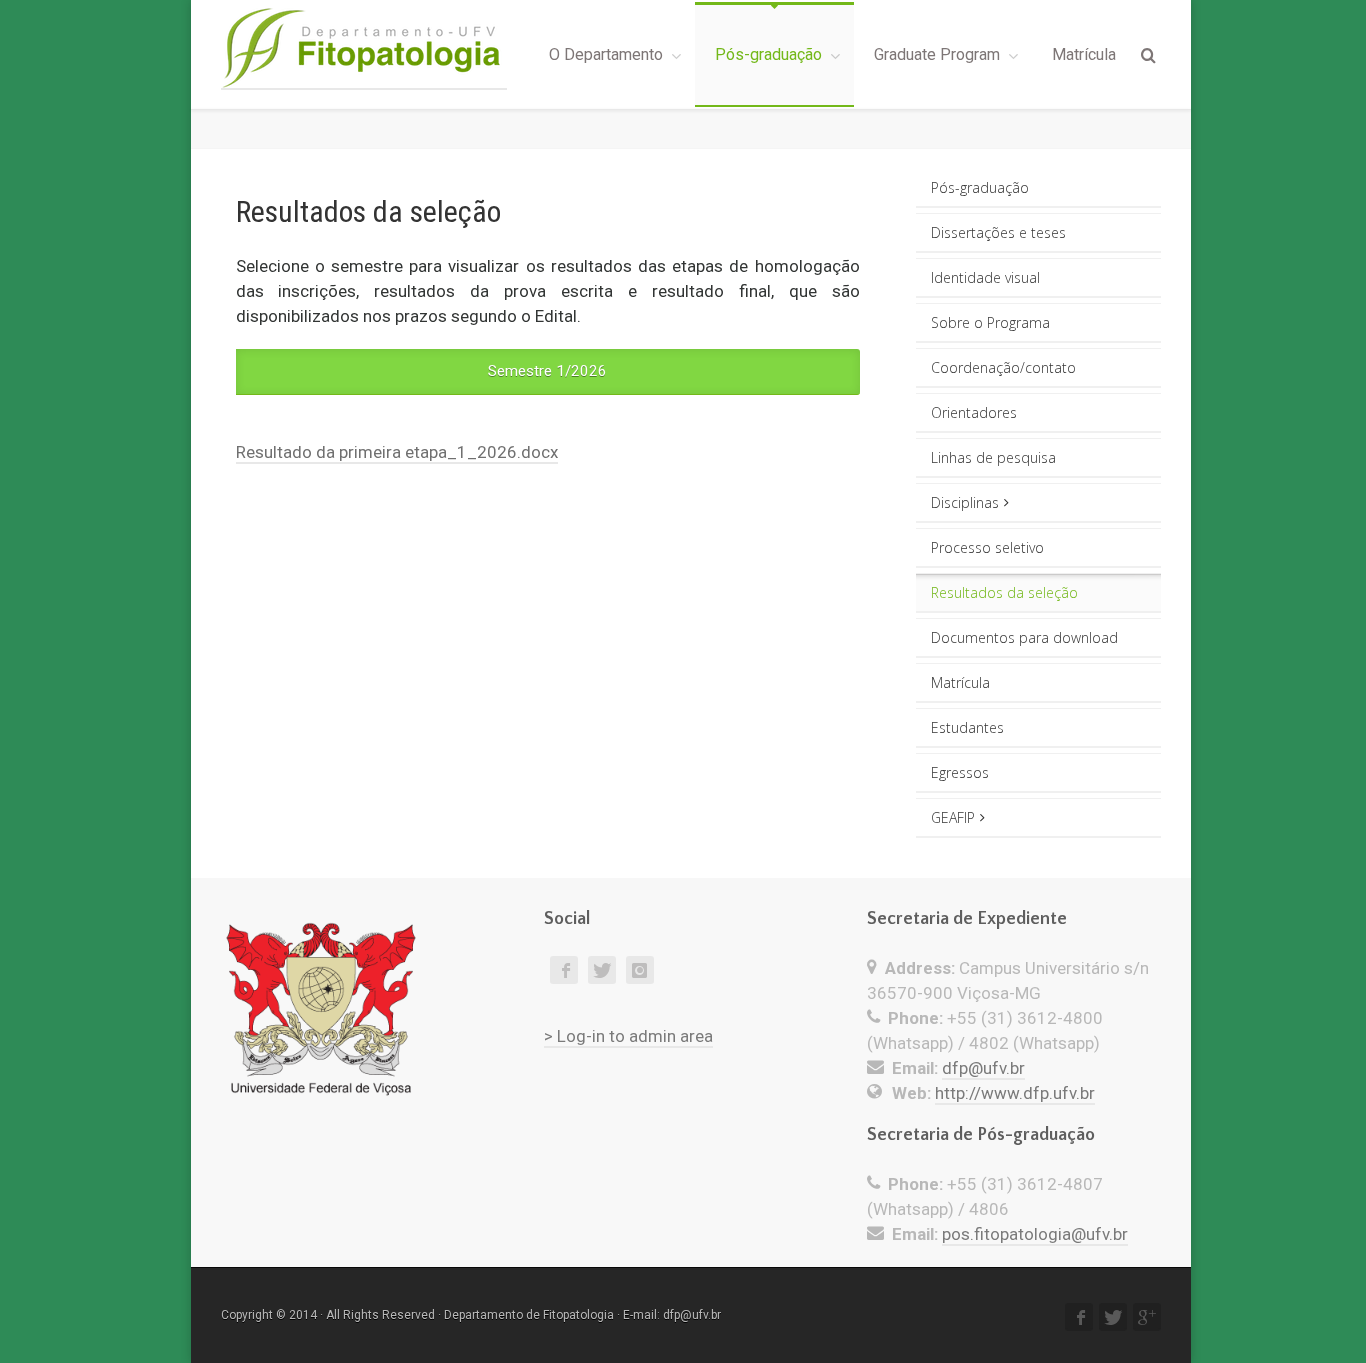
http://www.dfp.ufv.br (1015, 1093)
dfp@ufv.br (983, 1068)
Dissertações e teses (998, 232)
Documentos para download (1024, 637)
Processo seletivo (987, 547)
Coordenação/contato (1003, 367)
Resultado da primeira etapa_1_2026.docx (397, 452)
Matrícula (1084, 54)
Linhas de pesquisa (993, 457)
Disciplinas (965, 502)
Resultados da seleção (1004, 592)
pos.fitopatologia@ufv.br (1035, 1234)
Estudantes (967, 727)
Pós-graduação (768, 54)
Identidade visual (985, 277)
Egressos (960, 772)
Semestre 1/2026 (547, 371)
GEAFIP (953, 817)
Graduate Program (937, 54)
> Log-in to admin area (628, 1036)
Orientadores (974, 412)
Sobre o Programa (990, 322)
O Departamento (606, 54)
